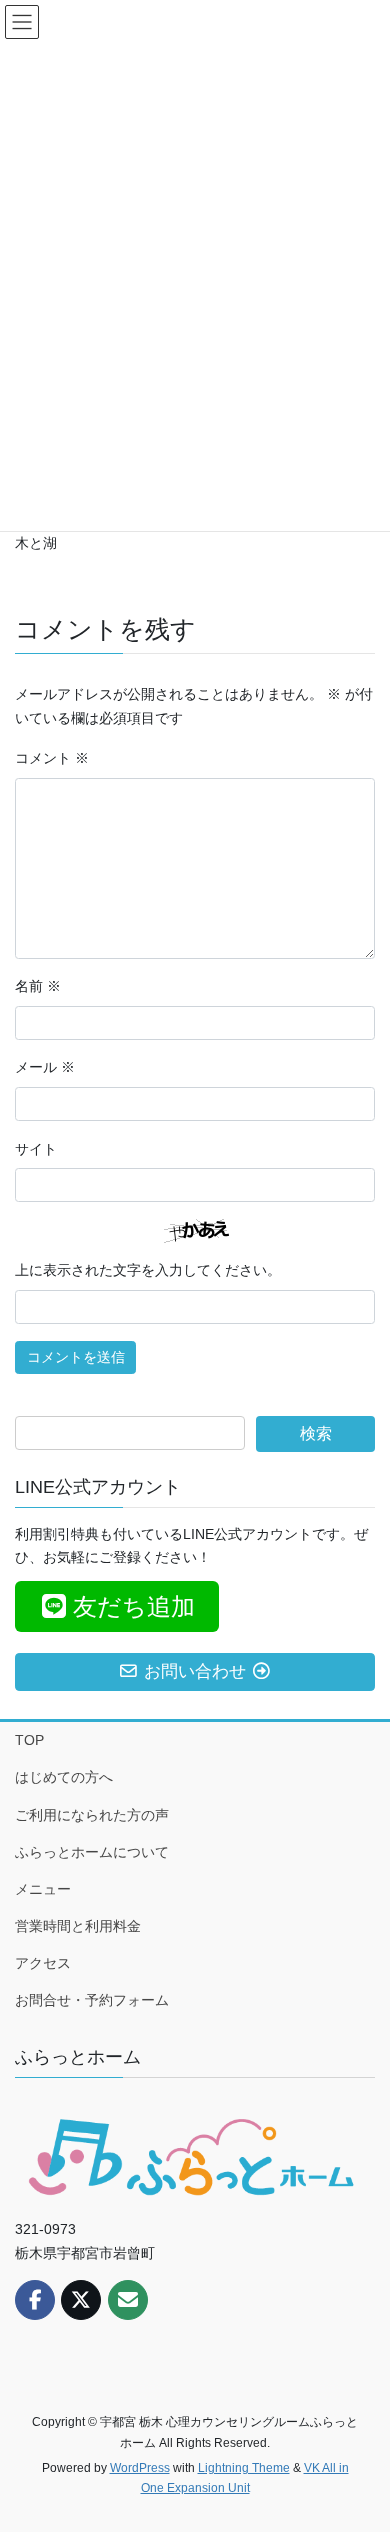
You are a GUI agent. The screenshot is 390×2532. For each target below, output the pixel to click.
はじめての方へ (64, 1777)
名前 (38, 986)
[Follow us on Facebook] (35, 2300)
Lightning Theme (244, 2468)
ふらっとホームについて (92, 1852)
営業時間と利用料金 (78, 1926)
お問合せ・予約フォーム (92, 2000)
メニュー (43, 1889)
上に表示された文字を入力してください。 (148, 1270)
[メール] (128, 2300)
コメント (52, 758)
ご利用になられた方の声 (92, 1815)
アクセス (43, 1963)
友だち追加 (134, 1606)
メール (45, 1067)
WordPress (140, 2468)
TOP (29, 1740)
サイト (36, 1149)
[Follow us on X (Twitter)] (81, 2300)
